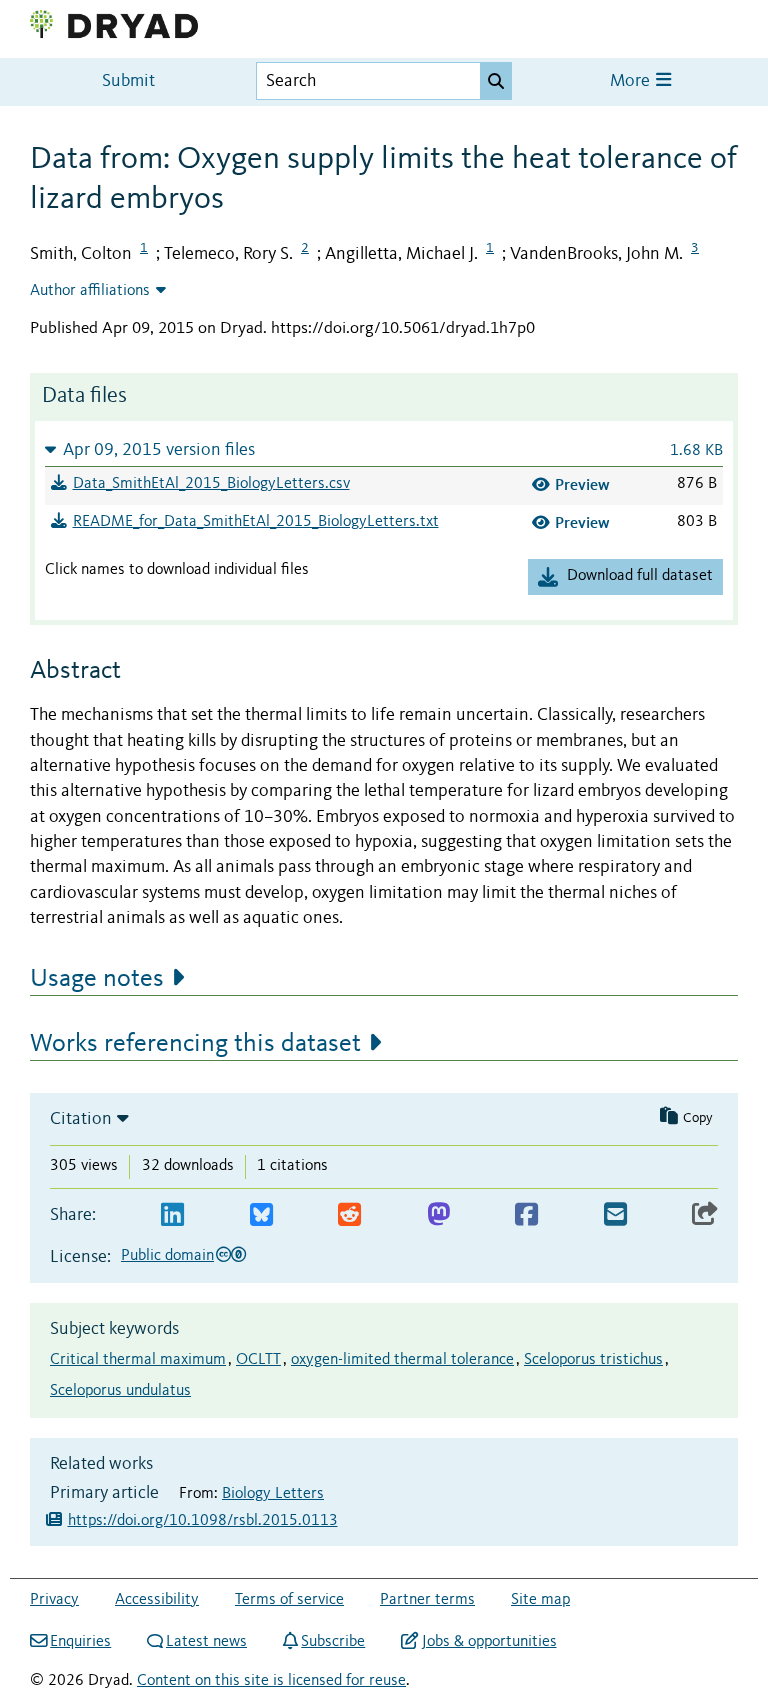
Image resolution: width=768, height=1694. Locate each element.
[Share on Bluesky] (261, 1215)
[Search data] (496, 81)
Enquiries (80, 1642)
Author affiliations (90, 291)
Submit (128, 81)
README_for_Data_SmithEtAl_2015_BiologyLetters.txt (256, 522)
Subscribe (333, 1642)
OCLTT (258, 1360)
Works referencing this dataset (195, 1044)
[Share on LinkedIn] (172, 1215)
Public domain (167, 1256)
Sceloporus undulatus (120, 1391)
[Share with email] (615, 1215)
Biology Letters (273, 1494)
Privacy (54, 1600)
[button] (384, 449)
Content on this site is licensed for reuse (271, 1681)
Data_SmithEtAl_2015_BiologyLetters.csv (211, 484)
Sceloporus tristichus (593, 1360)
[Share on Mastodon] (438, 1215)
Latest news (206, 1642)
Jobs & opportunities (489, 1642)
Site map (540, 1600)
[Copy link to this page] (705, 1215)
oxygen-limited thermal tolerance (402, 1360)
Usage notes (97, 979)
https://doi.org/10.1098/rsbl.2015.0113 (203, 1521)
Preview (582, 484)
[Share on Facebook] (526, 1215)
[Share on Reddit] (349, 1215)
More (632, 81)
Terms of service (289, 1600)
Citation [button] (81, 1119)
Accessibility (157, 1600)
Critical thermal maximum (138, 1360)
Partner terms (427, 1600)
